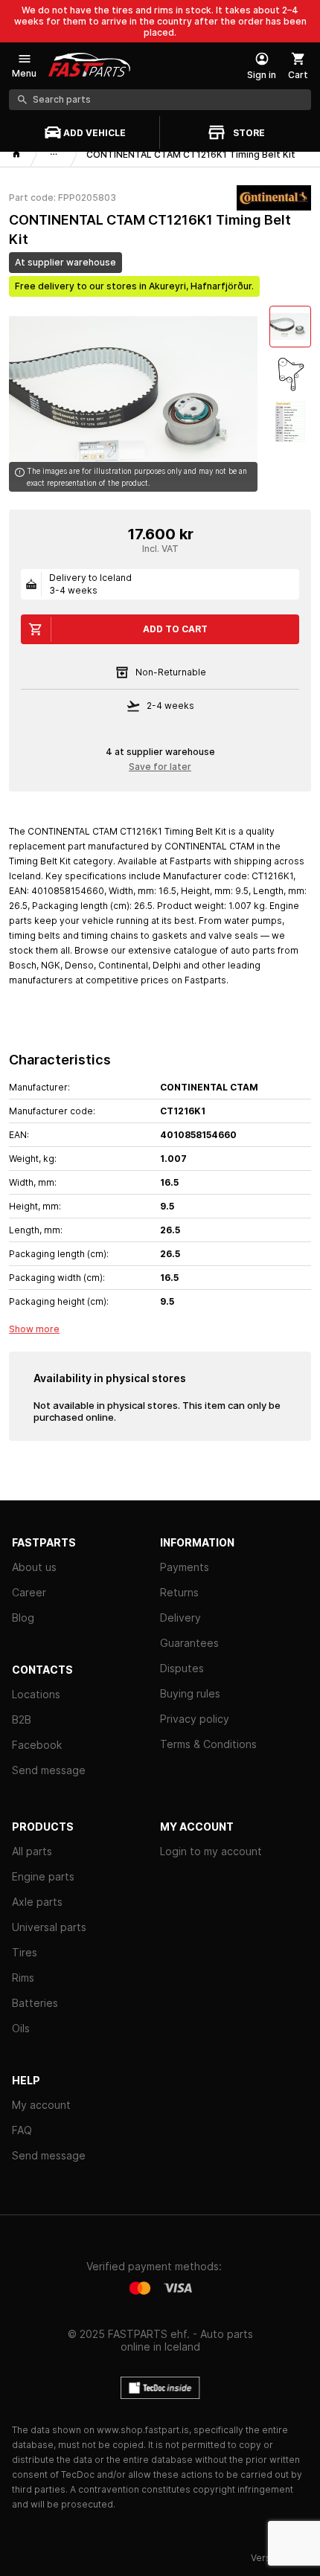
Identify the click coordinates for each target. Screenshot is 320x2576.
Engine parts (43, 1876)
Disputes (182, 1668)
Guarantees (189, 1643)
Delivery (180, 1618)
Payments (185, 1567)
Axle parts (37, 1902)
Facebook (37, 1745)
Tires (25, 1952)
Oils (21, 2028)
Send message (49, 1770)
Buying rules (190, 1693)
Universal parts (49, 1927)
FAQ (22, 2130)
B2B (22, 1719)
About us (34, 1567)
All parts (32, 1851)
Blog (23, 1618)
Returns (179, 1592)
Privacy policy (195, 1719)
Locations (36, 1694)
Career (29, 1592)
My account (41, 2105)
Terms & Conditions (208, 1744)
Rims (23, 1978)
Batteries (35, 2003)
